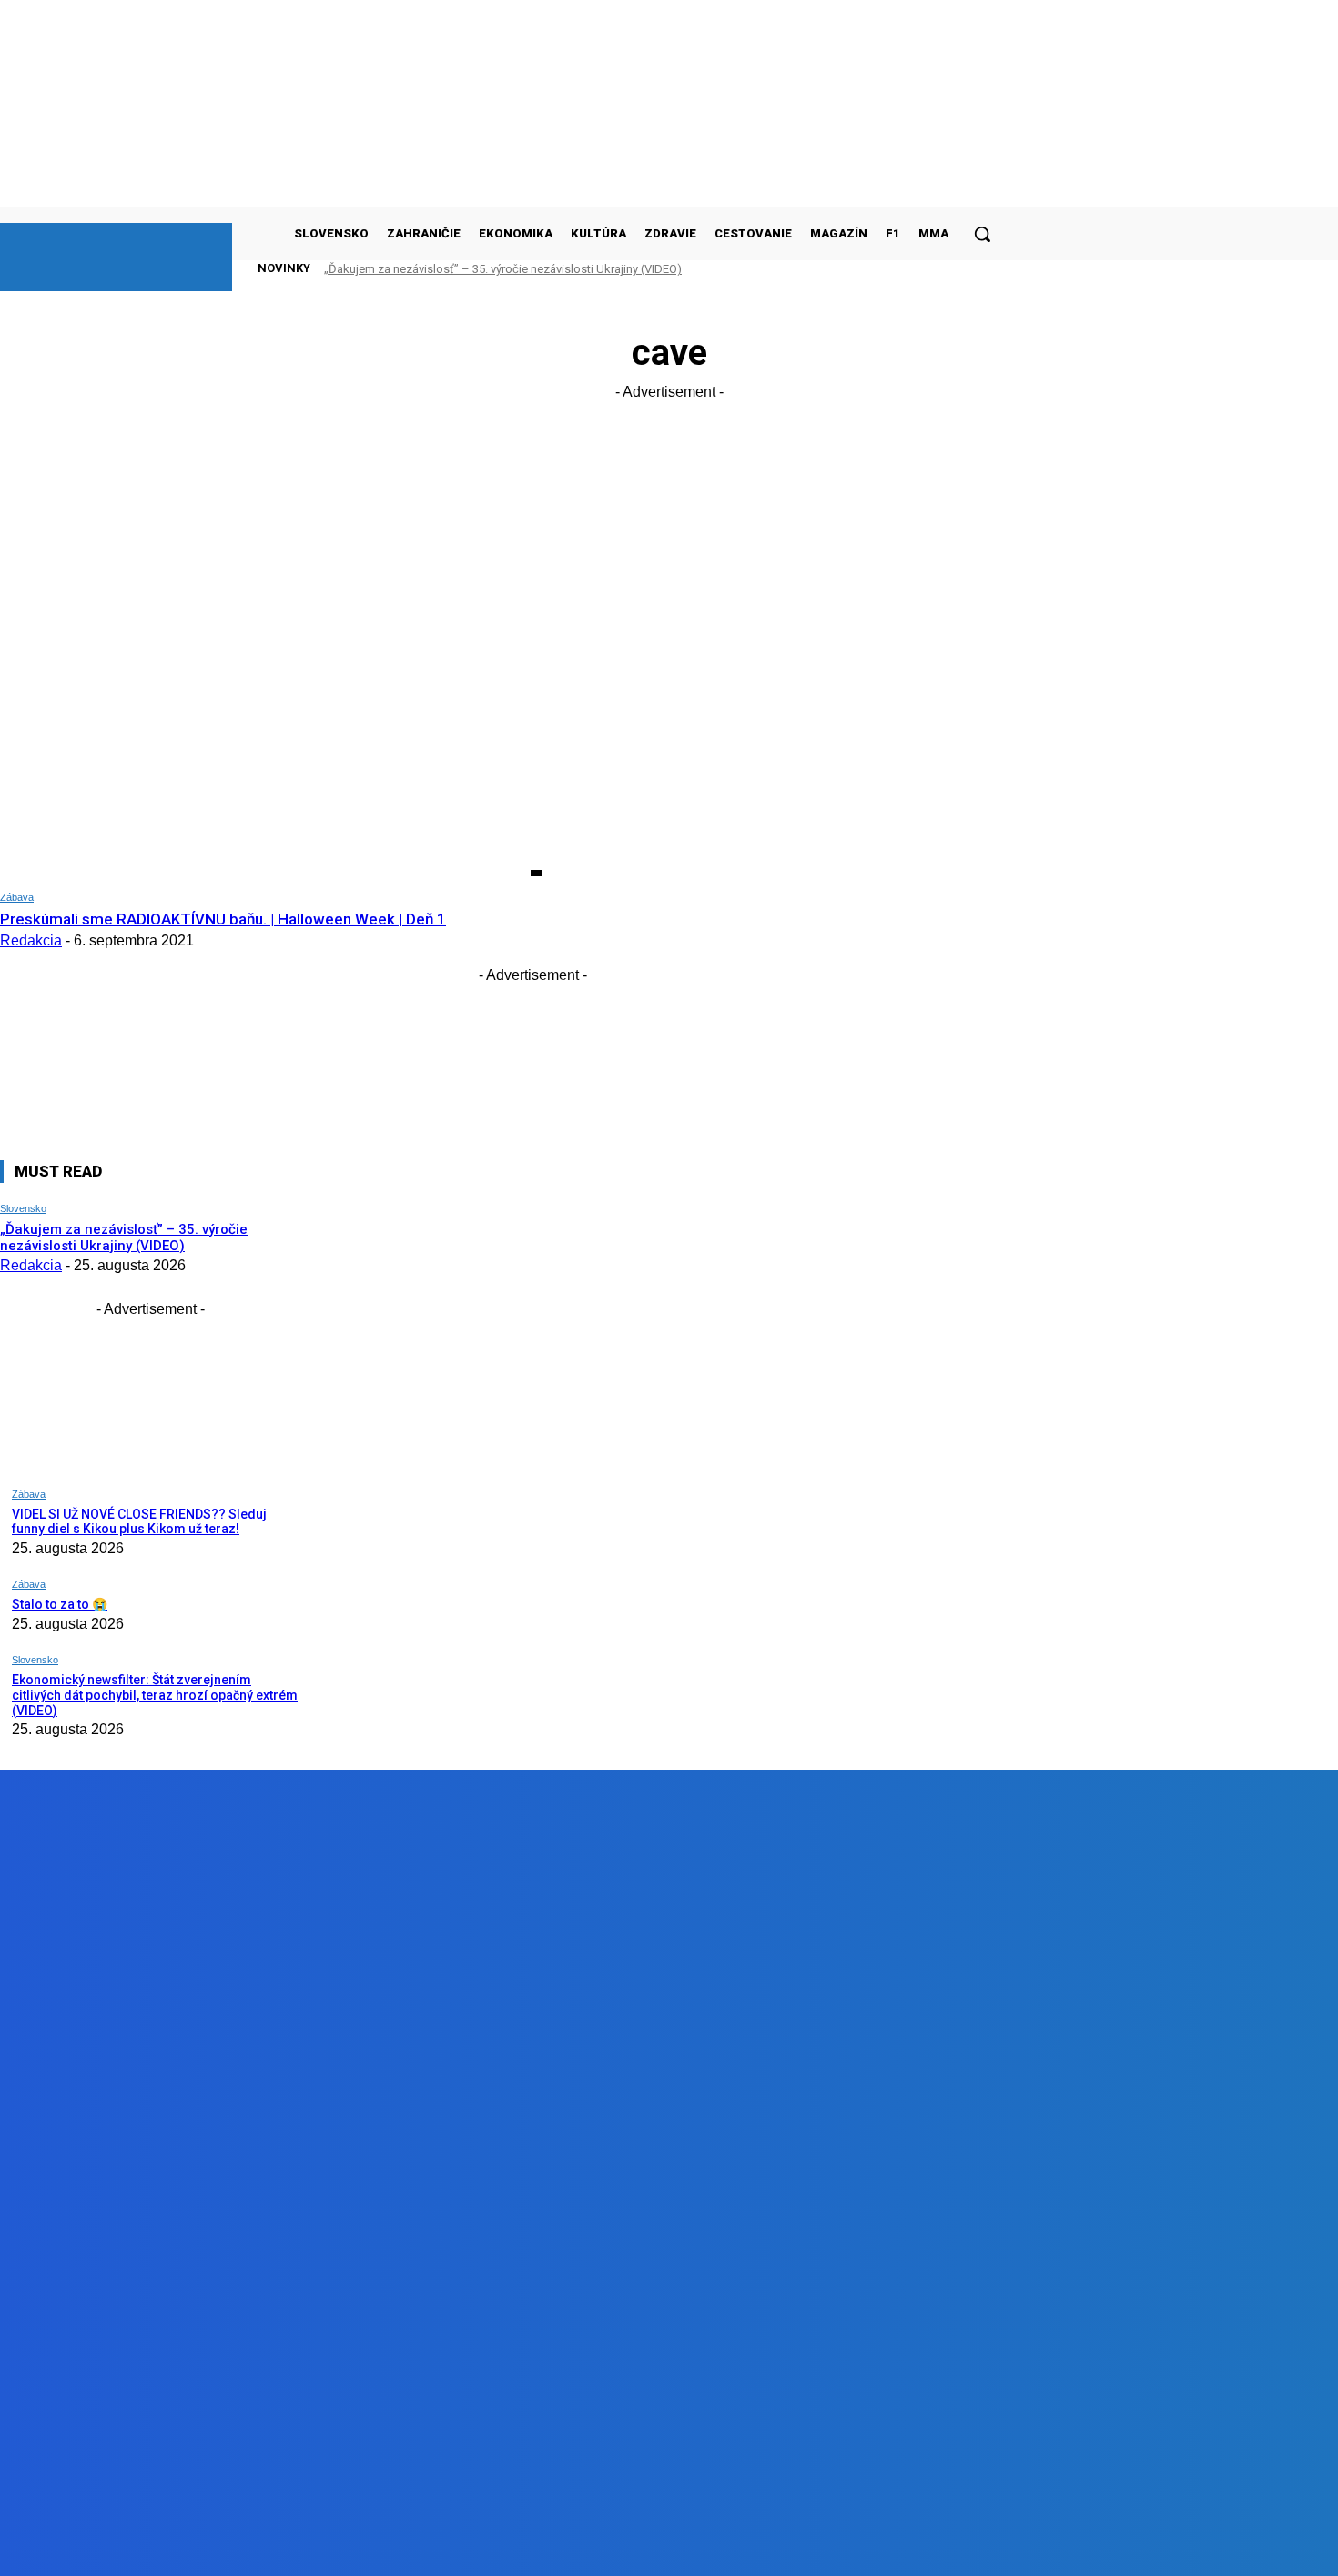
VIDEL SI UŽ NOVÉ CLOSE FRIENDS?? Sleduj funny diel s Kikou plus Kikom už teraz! (139, 1522)
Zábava (17, 897)
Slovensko (23, 1208)
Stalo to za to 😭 (60, 1604)
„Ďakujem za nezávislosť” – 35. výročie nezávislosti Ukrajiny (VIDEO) (503, 269)
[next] (955, 268)
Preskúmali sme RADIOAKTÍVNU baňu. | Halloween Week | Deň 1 (223, 919)
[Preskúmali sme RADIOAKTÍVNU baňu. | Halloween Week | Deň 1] (271, 722)
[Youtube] (410, 2548)
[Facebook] (203, 2548)
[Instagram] (307, 2548)
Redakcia (31, 940)
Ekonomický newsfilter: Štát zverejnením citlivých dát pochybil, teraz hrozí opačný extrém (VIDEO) (155, 1695)
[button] (982, 234)
